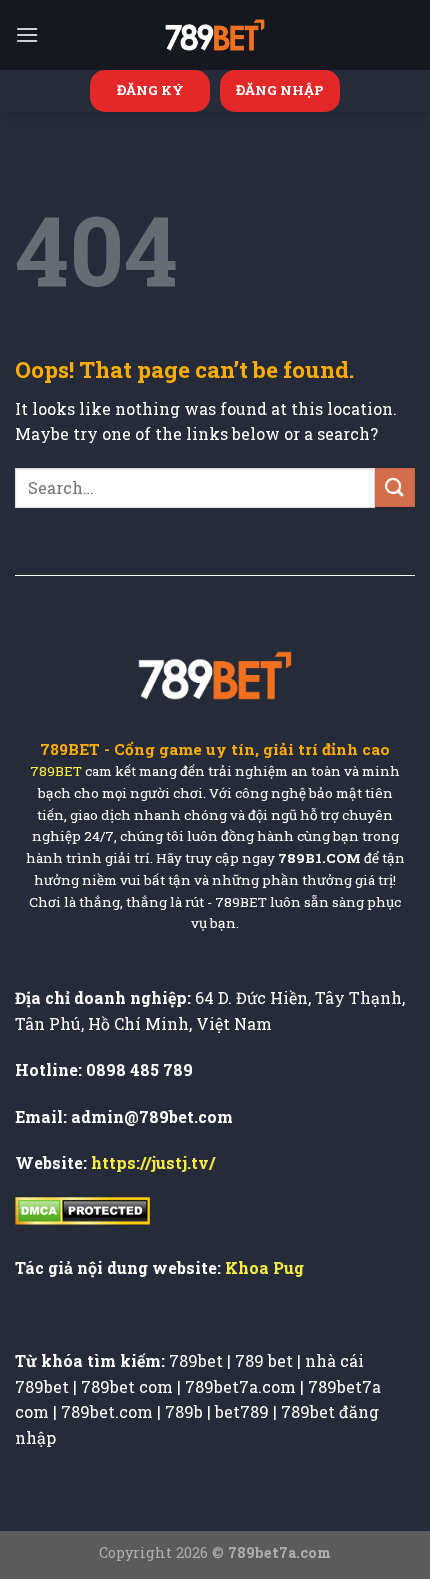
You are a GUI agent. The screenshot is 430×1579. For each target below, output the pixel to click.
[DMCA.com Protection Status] (82, 1209)
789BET (56, 771)
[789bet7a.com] (215, 35)
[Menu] (27, 34)
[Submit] (395, 487)
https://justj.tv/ (153, 1162)
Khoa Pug (264, 1267)
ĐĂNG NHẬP (280, 90)
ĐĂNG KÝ (150, 90)
